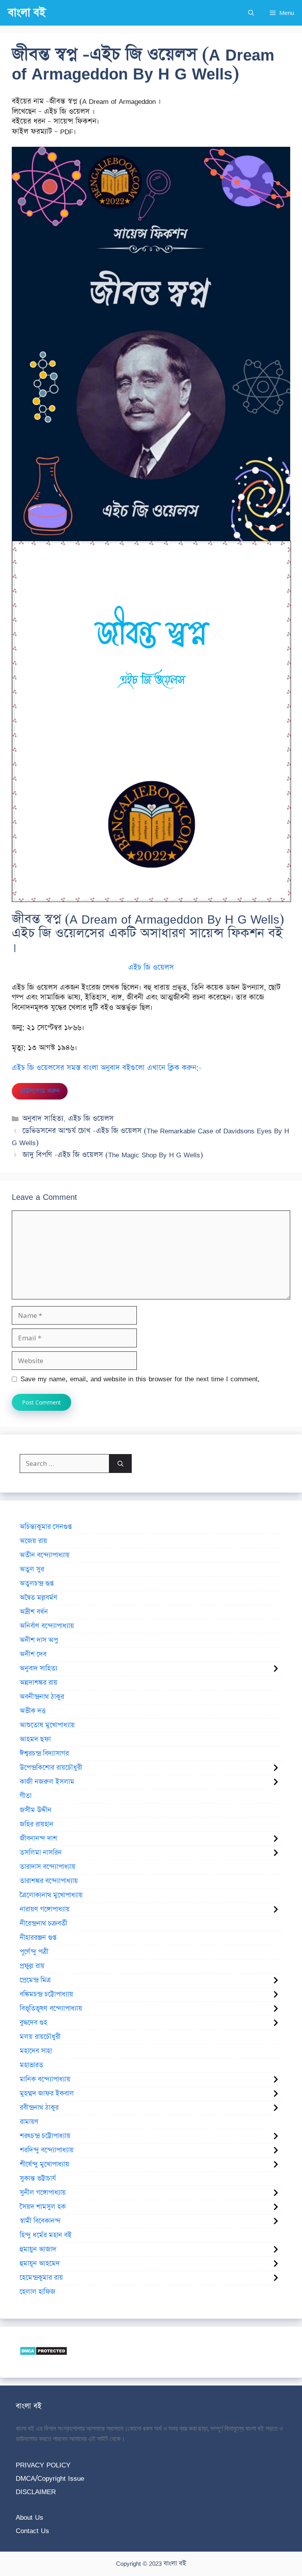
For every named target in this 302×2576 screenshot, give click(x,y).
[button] (251, 13)
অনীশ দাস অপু (39, 1640)
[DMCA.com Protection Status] (43, 2353)
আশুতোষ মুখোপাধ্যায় (47, 1725)
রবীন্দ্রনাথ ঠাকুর (39, 2108)
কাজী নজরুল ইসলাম (47, 1782)
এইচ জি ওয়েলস (91, 1119)
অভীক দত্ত (33, 1711)
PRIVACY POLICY (43, 2465)
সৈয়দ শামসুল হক (43, 2207)
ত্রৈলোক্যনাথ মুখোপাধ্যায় (51, 1895)
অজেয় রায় (33, 1541)
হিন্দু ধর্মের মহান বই (46, 2235)
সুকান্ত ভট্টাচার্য (38, 2179)
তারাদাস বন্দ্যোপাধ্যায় (48, 1867)
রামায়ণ (29, 2122)
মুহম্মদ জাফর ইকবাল (47, 2094)
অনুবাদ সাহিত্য (43, 1119)
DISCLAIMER (36, 2492)
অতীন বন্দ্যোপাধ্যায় (45, 1555)
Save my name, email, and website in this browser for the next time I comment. (140, 1379)
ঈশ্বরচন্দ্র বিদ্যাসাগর (44, 1754)
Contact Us (32, 2531)
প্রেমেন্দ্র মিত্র (35, 1980)
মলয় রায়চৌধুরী (40, 2037)
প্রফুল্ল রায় (32, 1966)
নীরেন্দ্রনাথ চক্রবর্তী (43, 1924)
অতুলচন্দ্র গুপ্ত (37, 1584)
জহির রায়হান (37, 1824)
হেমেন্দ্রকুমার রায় (41, 2278)
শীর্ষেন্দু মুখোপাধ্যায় (44, 2164)
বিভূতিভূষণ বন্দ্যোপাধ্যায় (51, 2009)
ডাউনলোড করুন (40, 1091)
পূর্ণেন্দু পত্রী (34, 1952)
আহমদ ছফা (35, 1739)
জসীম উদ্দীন (36, 1810)
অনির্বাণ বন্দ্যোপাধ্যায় (47, 1626)
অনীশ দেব (33, 1654)
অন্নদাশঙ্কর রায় (39, 1683)
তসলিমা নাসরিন (41, 1853)
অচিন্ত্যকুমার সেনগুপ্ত (46, 1527)
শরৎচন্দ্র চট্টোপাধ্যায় (45, 2136)
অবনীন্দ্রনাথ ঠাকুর (42, 1697)
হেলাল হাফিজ (38, 2292)
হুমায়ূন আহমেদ (40, 2264)
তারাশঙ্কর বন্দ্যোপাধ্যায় (49, 1881)
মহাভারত (31, 2065)
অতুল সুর (32, 1569)
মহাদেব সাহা (36, 2051)
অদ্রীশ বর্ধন (34, 1612)
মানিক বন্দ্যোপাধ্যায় (45, 2079)
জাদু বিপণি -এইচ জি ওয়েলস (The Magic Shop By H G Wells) (113, 1155)
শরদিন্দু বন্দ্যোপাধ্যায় (47, 2150)
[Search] (121, 1464)
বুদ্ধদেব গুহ (33, 2023)
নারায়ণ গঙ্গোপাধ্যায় (45, 1909)
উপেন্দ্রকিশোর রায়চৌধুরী (51, 1768)
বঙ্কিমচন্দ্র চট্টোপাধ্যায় (46, 1994)
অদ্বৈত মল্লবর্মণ (39, 1598)
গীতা (26, 1796)
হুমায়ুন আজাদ (38, 2249)
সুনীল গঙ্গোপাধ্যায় (43, 2193)
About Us (29, 2517)
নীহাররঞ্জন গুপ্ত (38, 1938)
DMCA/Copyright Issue (50, 2478)
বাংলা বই (27, 13)
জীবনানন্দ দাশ (38, 1839)
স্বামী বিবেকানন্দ (40, 2221)
